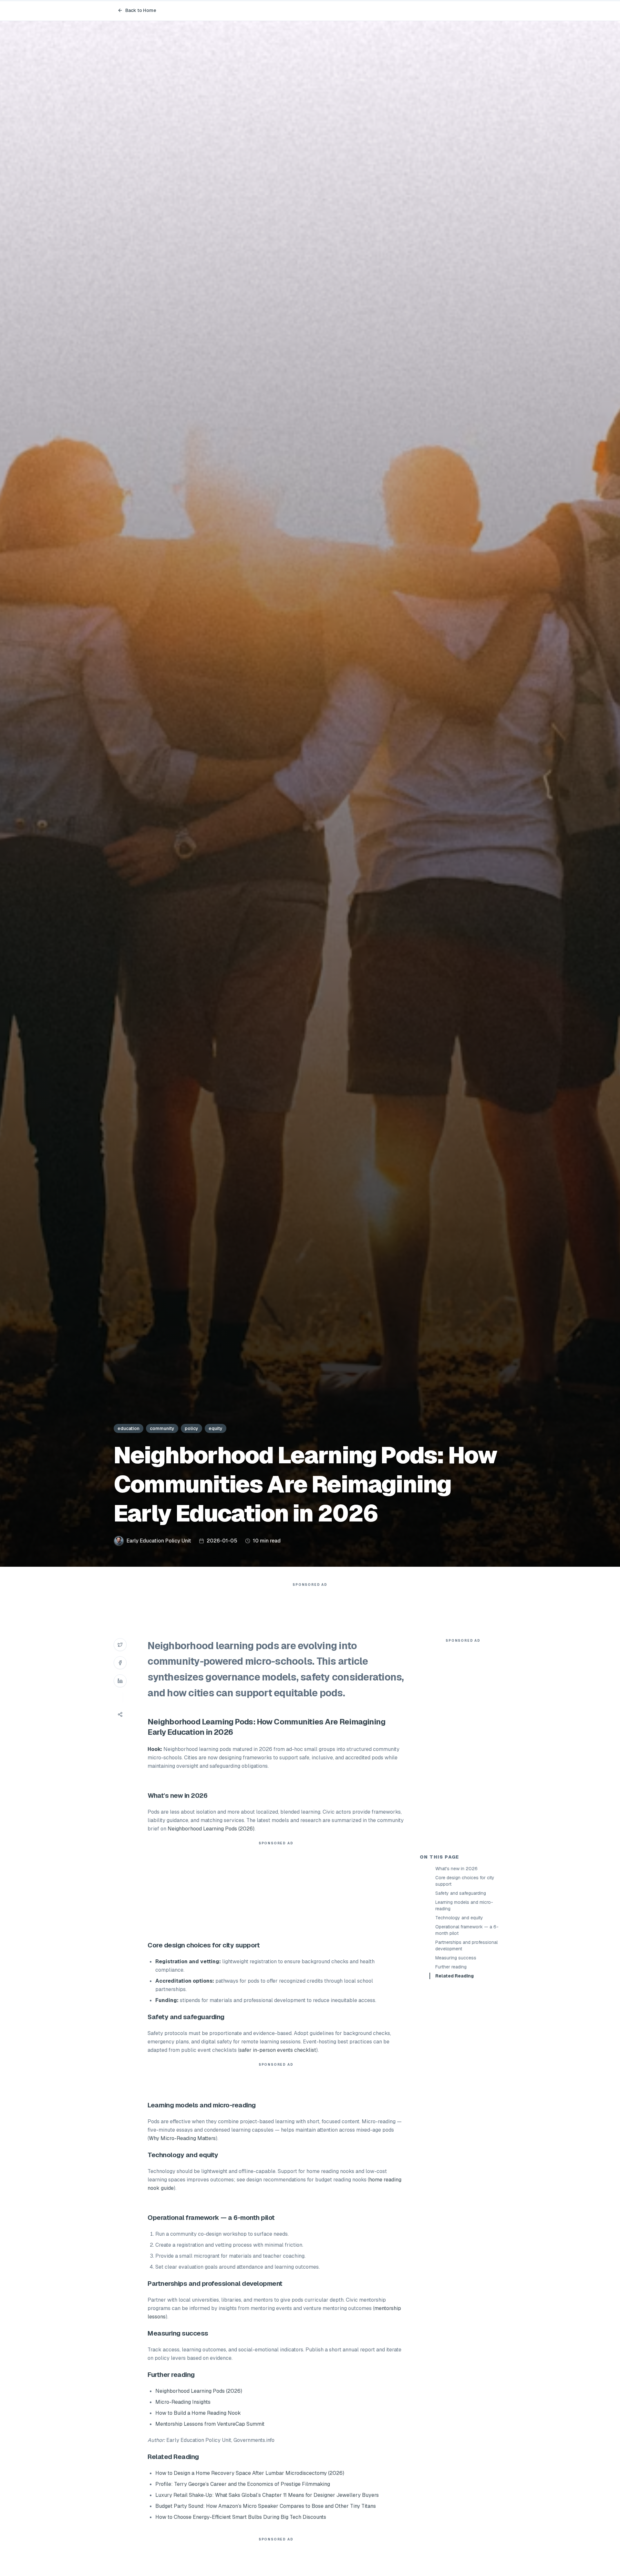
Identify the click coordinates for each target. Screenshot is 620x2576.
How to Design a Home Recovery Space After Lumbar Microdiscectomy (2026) (250, 2473)
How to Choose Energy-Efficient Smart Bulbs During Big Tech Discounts (241, 2517)
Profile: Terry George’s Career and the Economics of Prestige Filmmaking (243, 2484)
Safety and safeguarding (461, 1893)
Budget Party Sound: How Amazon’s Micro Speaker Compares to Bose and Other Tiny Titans (266, 2506)
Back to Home (141, 10)
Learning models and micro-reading (464, 1905)
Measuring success (456, 1958)
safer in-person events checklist (278, 2050)
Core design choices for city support (465, 1881)
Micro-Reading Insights (183, 2402)
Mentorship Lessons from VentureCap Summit (210, 2424)
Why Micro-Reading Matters (182, 2138)
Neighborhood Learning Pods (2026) (211, 1829)
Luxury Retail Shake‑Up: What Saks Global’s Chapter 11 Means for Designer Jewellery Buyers (267, 2495)
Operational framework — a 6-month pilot (467, 1930)
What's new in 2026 (456, 1869)
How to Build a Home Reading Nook (198, 2413)
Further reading (451, 1967)
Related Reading (455, 1976)
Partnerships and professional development (466, 1945)
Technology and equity (459, 1918)
